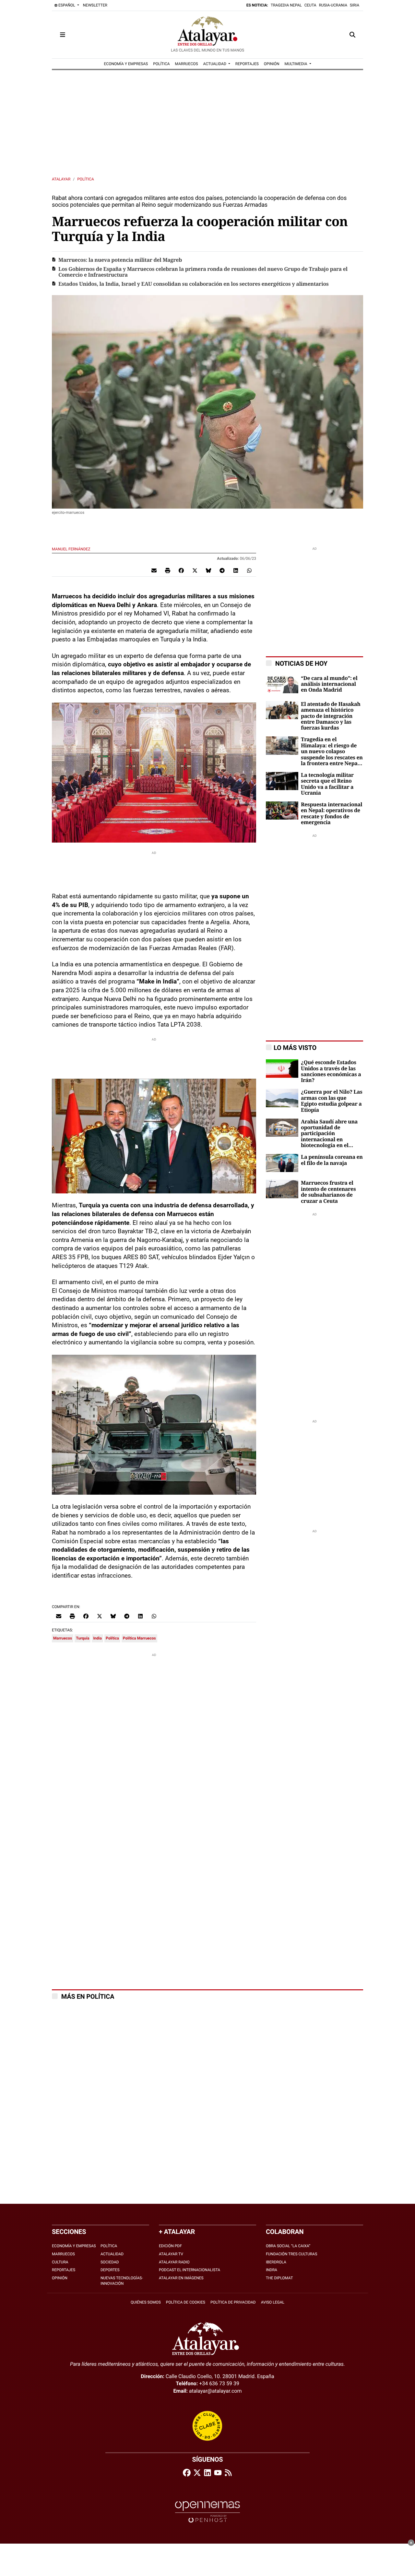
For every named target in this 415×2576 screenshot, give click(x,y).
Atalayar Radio (174, 2262)
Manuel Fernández (72, 549)
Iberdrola (276, 2262)
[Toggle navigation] (63, 35)
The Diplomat (279, 2278)
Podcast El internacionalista (190, 2270)
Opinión (60, 2278)
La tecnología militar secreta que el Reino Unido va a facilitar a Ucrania (327, 784)
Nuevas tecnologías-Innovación (122, 2281)
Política (85, 179)
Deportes (110, 2270)
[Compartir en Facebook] (181, 570)
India (97, 1638)
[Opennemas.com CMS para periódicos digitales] (207, 2512)
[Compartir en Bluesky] (208, 570)
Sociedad (110, 2262)
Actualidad (112, 2254)
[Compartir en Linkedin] (236, 570)
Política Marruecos (139, 1638)
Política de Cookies (186, 2302)
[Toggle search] (352, 35)
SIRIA (355, 5)
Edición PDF (170, 2246)
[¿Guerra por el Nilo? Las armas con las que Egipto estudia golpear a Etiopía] (282, 1098)
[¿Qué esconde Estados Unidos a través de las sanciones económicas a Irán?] (282, 1068)
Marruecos (63, 1638)
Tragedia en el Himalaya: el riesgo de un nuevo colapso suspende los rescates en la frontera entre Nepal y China (332, 752)
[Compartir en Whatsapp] (249, 570)
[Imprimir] (168, 570)
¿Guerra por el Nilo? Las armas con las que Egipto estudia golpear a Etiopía (332, 1101)
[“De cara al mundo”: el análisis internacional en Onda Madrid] (282, 684)
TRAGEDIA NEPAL (286, 5)
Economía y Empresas (74, 2246)
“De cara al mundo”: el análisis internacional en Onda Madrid (329, 684)
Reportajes (64, 2270)
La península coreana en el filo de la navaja (332, 1160)
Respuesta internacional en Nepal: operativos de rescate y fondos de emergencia (332, 814)
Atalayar (61, 179)
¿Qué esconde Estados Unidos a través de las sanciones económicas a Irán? (331, 1071)
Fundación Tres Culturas (291, 2254)
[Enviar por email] (154, 570)
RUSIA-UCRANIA (333, 5)
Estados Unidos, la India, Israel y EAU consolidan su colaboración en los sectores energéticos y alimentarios (193, 284)
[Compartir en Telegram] (222, 570)
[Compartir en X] (195, 570)
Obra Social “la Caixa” (288, 2246)
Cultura (60, 2262)
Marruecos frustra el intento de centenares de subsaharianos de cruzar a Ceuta (328, 1192)
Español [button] (67, 5)
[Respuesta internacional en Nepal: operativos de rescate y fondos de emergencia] (282, 810)
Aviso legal (273, 2302)
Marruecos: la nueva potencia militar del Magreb (120, 260)
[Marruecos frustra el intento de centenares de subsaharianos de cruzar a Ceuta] (282, 1189)
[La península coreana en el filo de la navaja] (282, 1162)
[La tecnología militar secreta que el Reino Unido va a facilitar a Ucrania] (282, 781)
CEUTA (310, 5)
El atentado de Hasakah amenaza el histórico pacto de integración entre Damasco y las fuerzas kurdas (331, 716)
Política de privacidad (233, 2302)
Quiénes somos (146, 2302)
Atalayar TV (171, 2254)
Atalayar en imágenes (181, 2278)
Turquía (83, 1638)
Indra (272, 2270)
